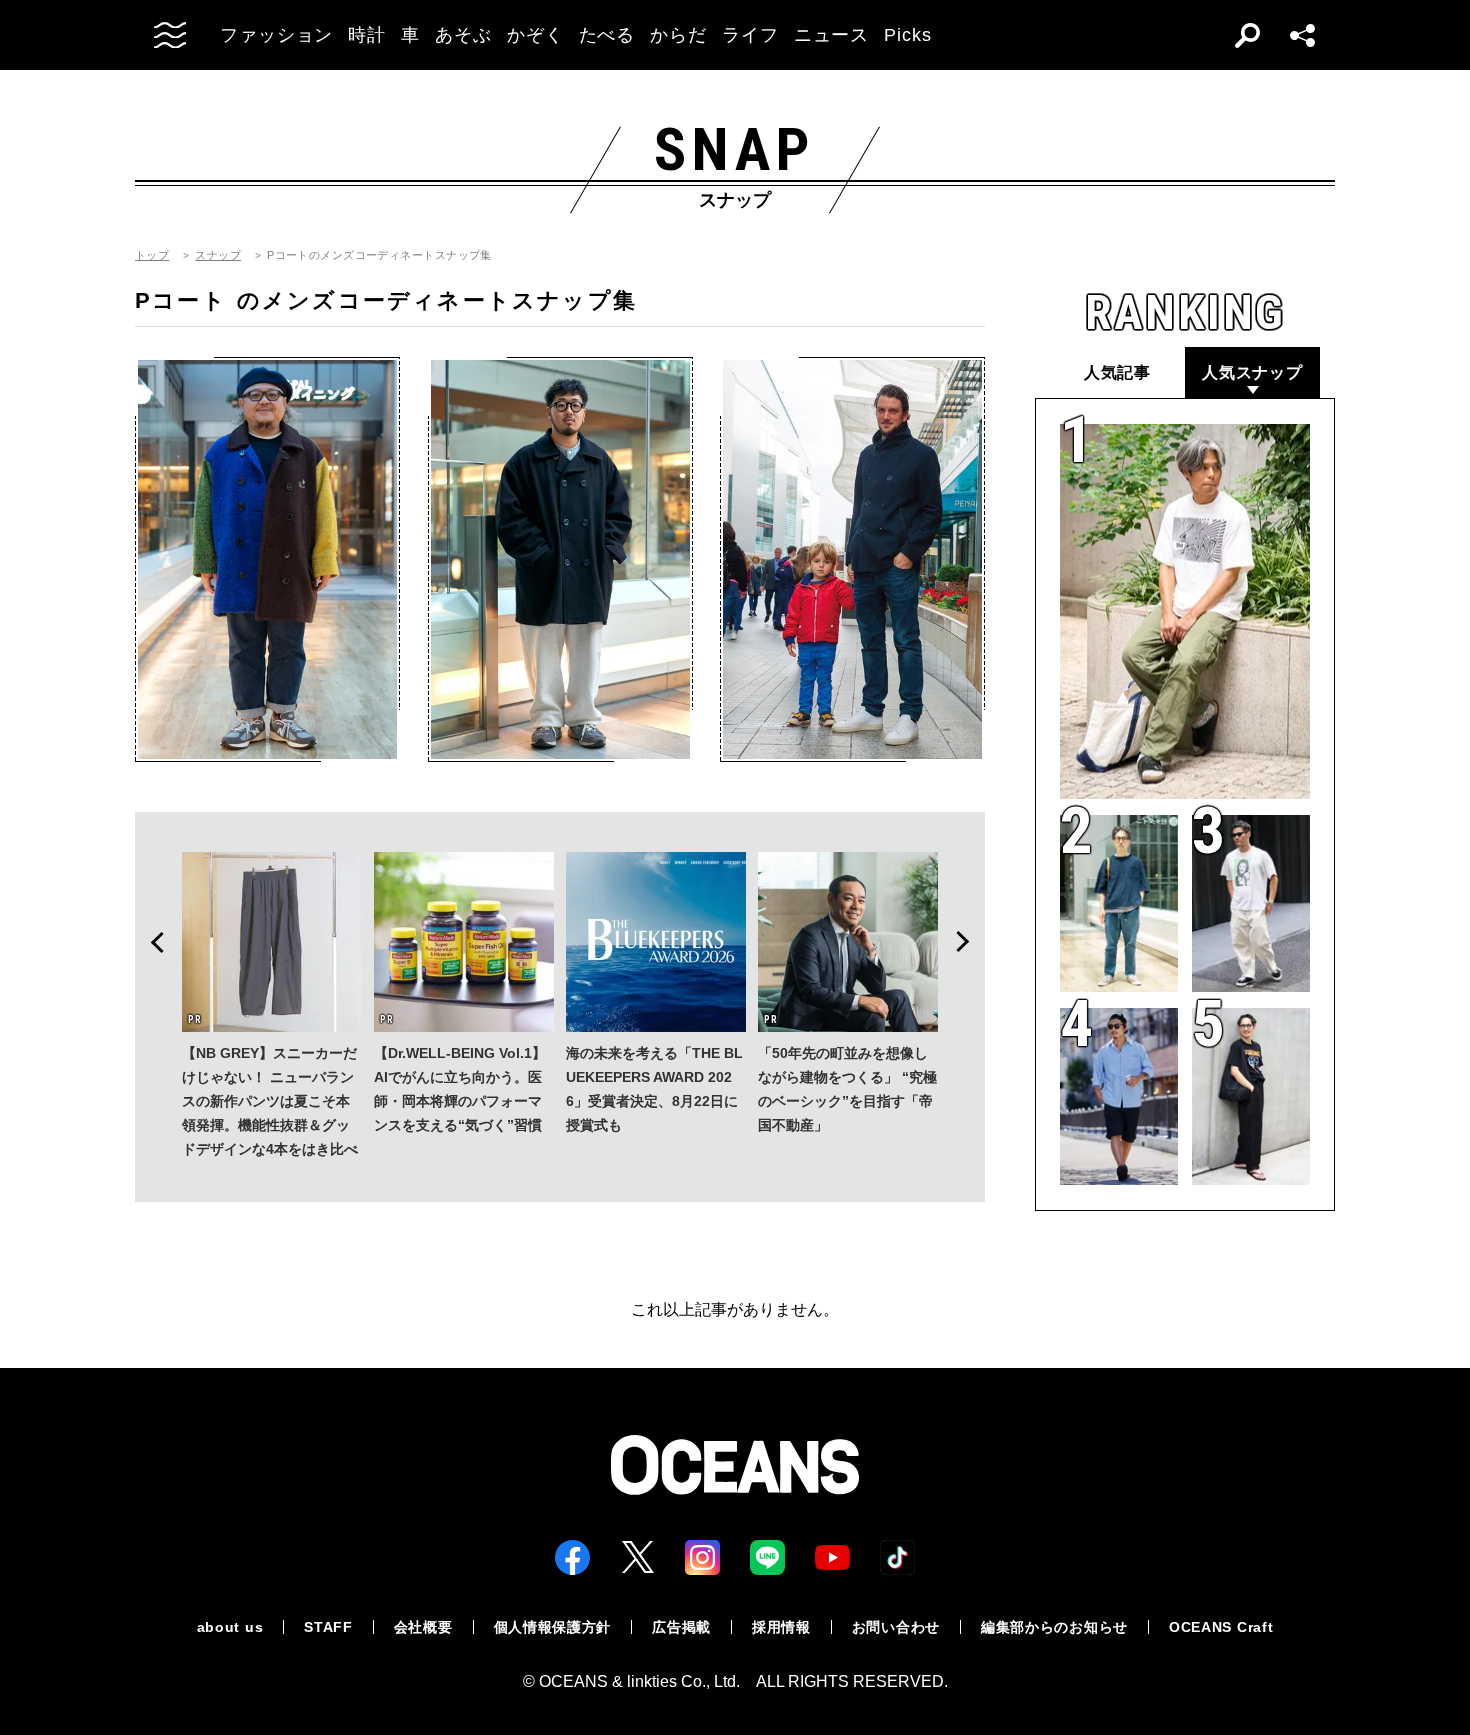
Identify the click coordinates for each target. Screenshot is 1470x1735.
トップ (152, 255)
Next (969, 942)
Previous (151, 942)
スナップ (218, 255)
